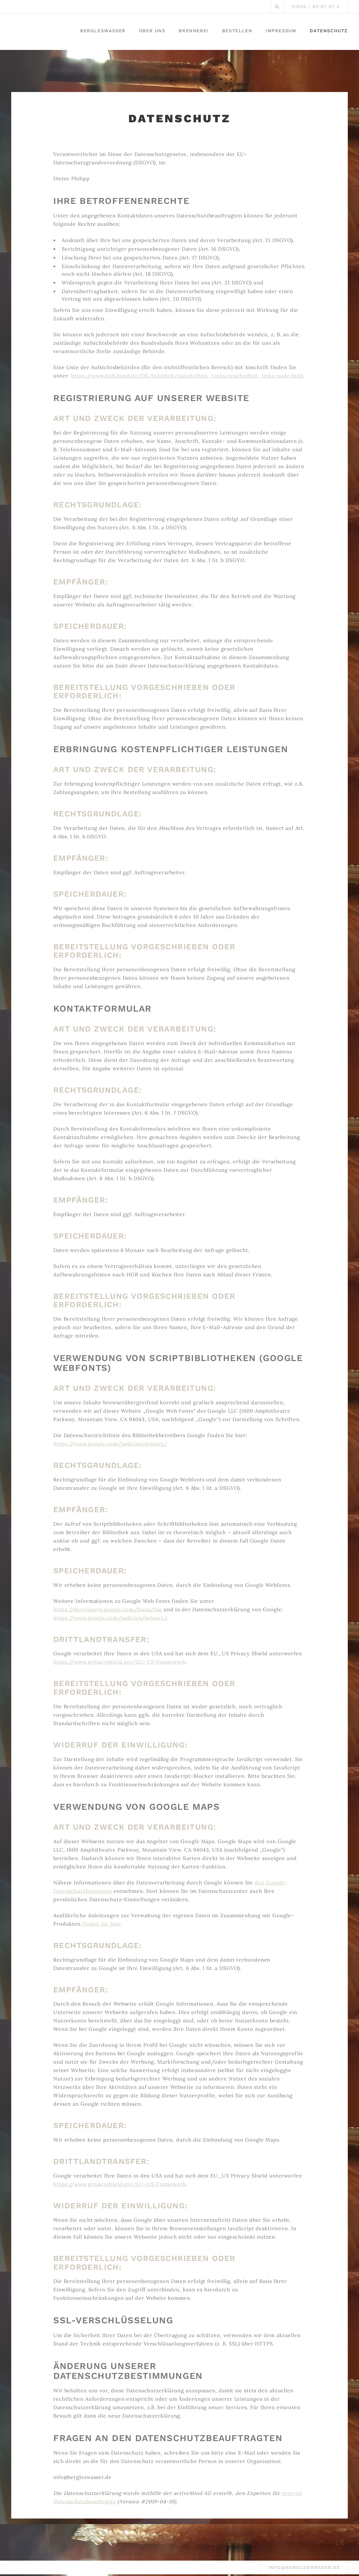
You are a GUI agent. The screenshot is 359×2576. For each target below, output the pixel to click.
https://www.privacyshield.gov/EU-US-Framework (120, 1662)
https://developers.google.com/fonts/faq (108, 1609)
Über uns (152, 31)
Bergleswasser (103, 31)
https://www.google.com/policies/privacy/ (110, 1444)
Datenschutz (329, 31)
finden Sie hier (101, 1924)
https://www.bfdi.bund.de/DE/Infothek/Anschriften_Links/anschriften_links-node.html (187, 376)
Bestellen (237, 31)
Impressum (281, 31)
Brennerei (194, 31)
